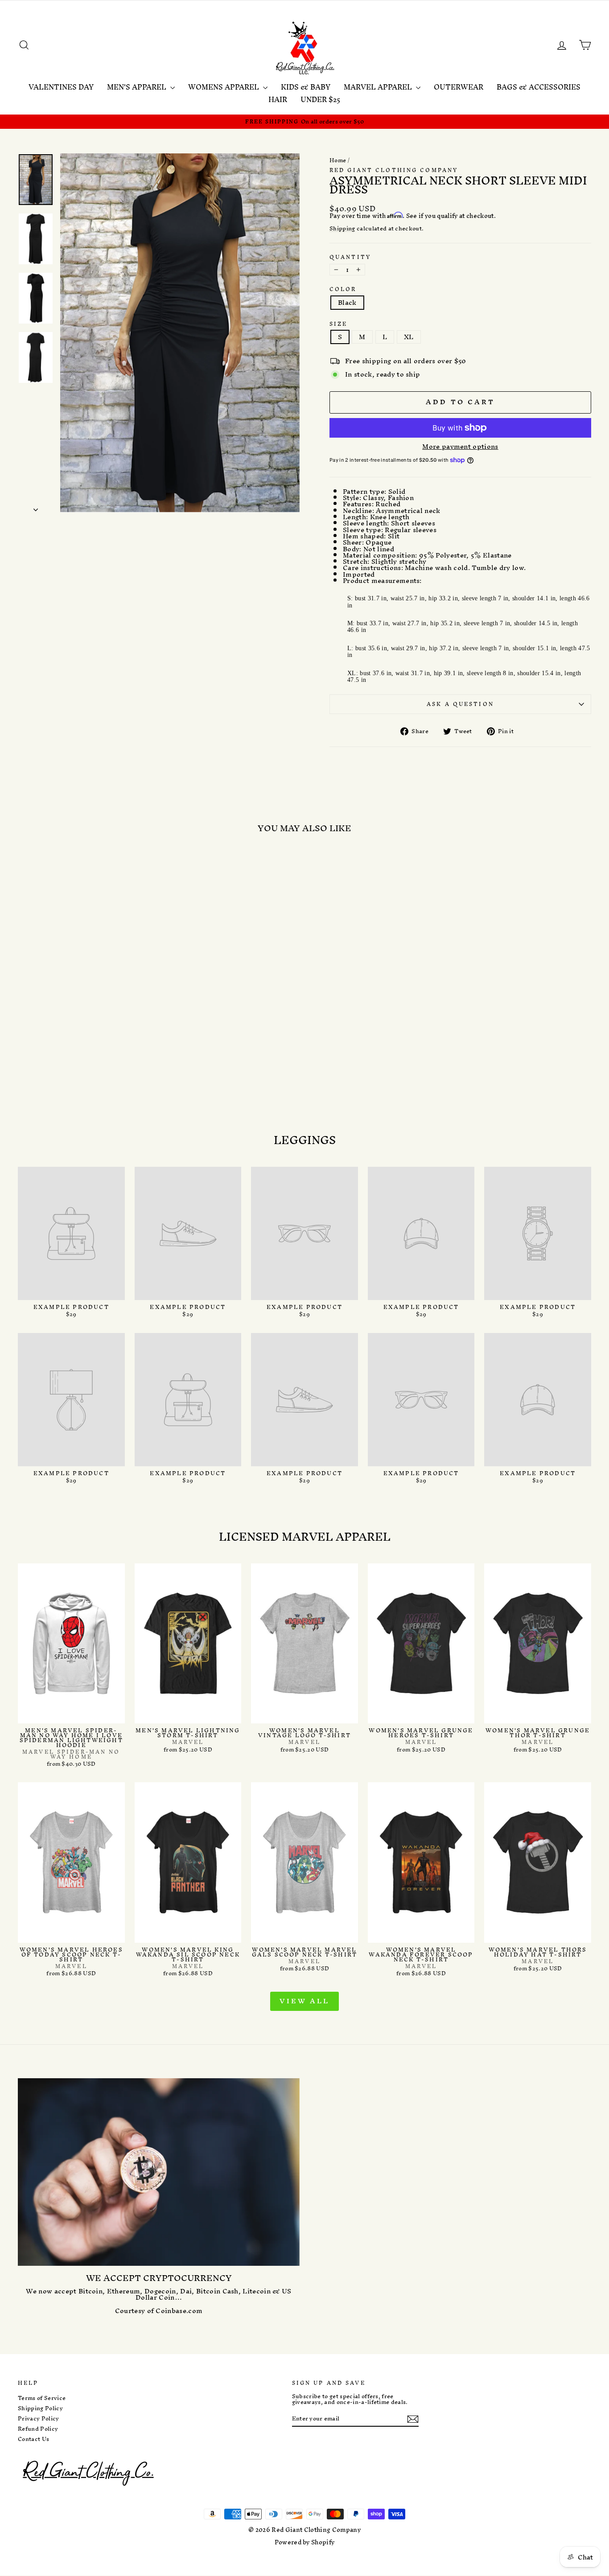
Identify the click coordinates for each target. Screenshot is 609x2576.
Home (338, 160)
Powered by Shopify (305, 2542)
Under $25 (321, 99)
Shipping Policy (40, 2408)
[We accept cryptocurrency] (159, 2172)
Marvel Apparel (379, 87)
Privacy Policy (39, 2419)
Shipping (342, 229)
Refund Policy (38, 2429)
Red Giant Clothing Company (394, 170)
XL (409, 337)
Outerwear (459, 87)
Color (343, 289)
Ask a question (460, 704)
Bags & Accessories (539, 87)
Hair (278, 99)
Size (338, 324)
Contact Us (33, 2439)
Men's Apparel (138, 87)
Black (347, 303)
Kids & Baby (306, 87)
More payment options (460, 447)
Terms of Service (42, 2398)
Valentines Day (61, 87)
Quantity (350, 257)
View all (304, 2001)
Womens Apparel (224, 87)
